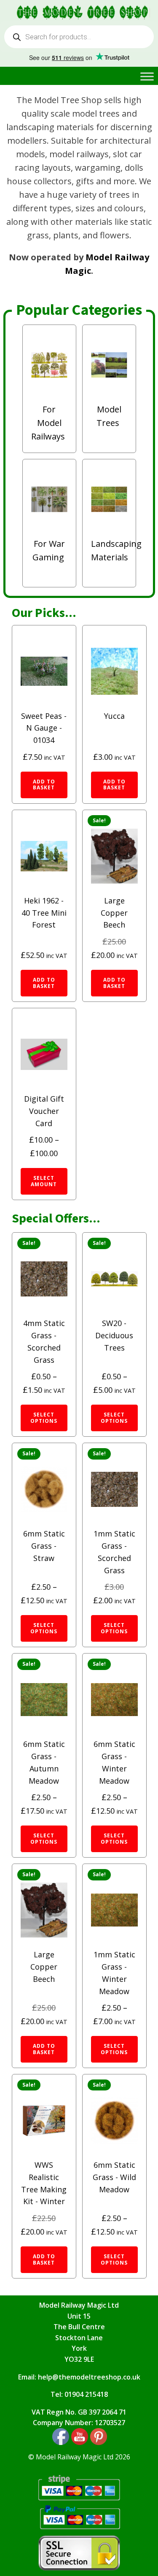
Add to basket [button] (44, 785)
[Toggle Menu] (147, 76)
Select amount (44, 1181)
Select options (44, 1418)
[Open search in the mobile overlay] (79, 37)
